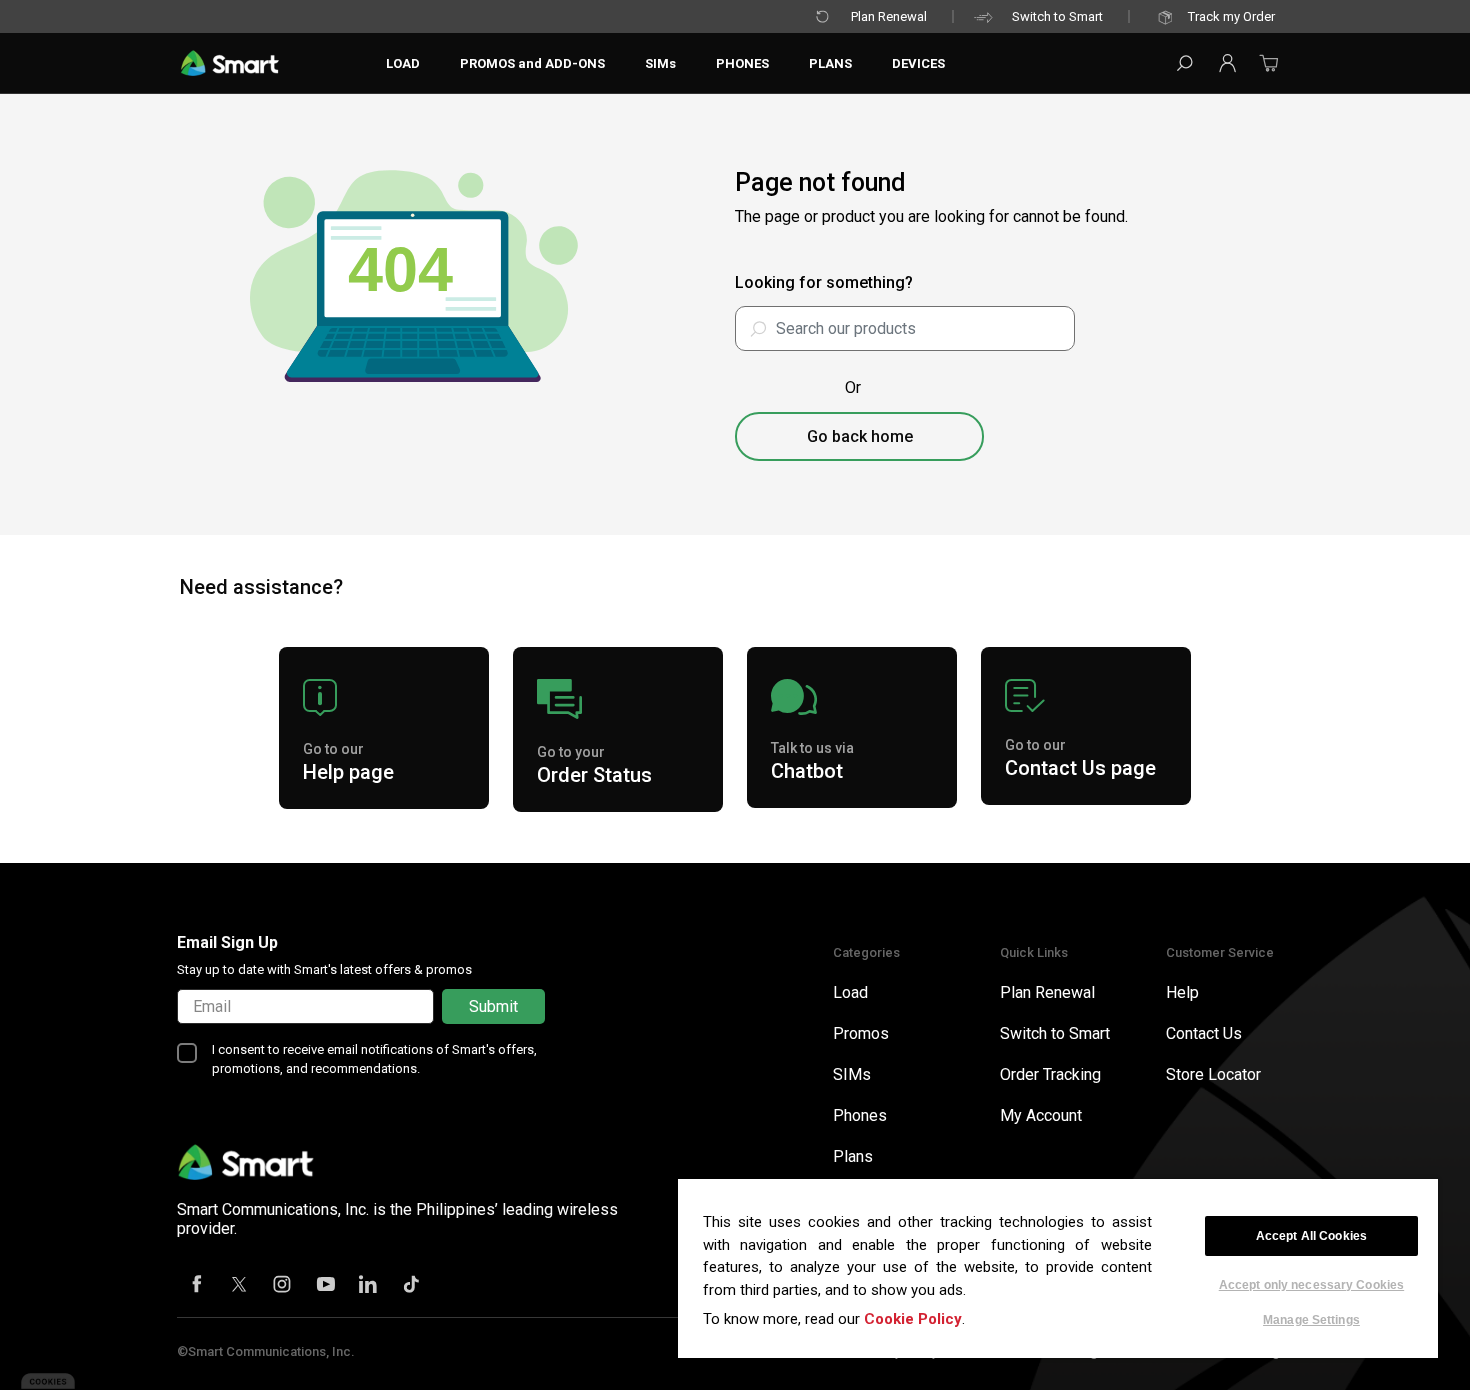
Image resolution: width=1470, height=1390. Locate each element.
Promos (861, 1033)
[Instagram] (283, 1286)
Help (1182, 992)
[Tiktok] (412, 1286)
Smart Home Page (1235, 1351)
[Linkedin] (369, 1286)
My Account (1041, 1115)
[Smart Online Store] (230, 63)
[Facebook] (197, 1286)
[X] (240, 1286)
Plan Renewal (889, 16)
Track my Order (1231, 16)
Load (850, 992)
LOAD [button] (403, 63)
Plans (853, 1156)
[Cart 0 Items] (1269, 69)
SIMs (852, 1074)
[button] (1227, 63)
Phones (860, 1115)
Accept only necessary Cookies (1311, 1285)
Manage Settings (1311, 1319)
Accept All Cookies (1311, 1236)
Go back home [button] (860, 436)
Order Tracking (1050, 1074)
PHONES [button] (742, 63)
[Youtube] (326, 1286)
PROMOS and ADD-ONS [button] (532, 63)
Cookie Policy (913, 1319)
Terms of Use (784, 1351)
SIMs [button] (660, 63)
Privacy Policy (899, 1351)
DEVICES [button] (918, 63)
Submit (493, 1006)
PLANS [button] (830, 63)
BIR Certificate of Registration (1060, 1351)
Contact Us (1204, 1033)
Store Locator (1213, 1074)
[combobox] (905, 328)
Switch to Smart (1057, 16)
